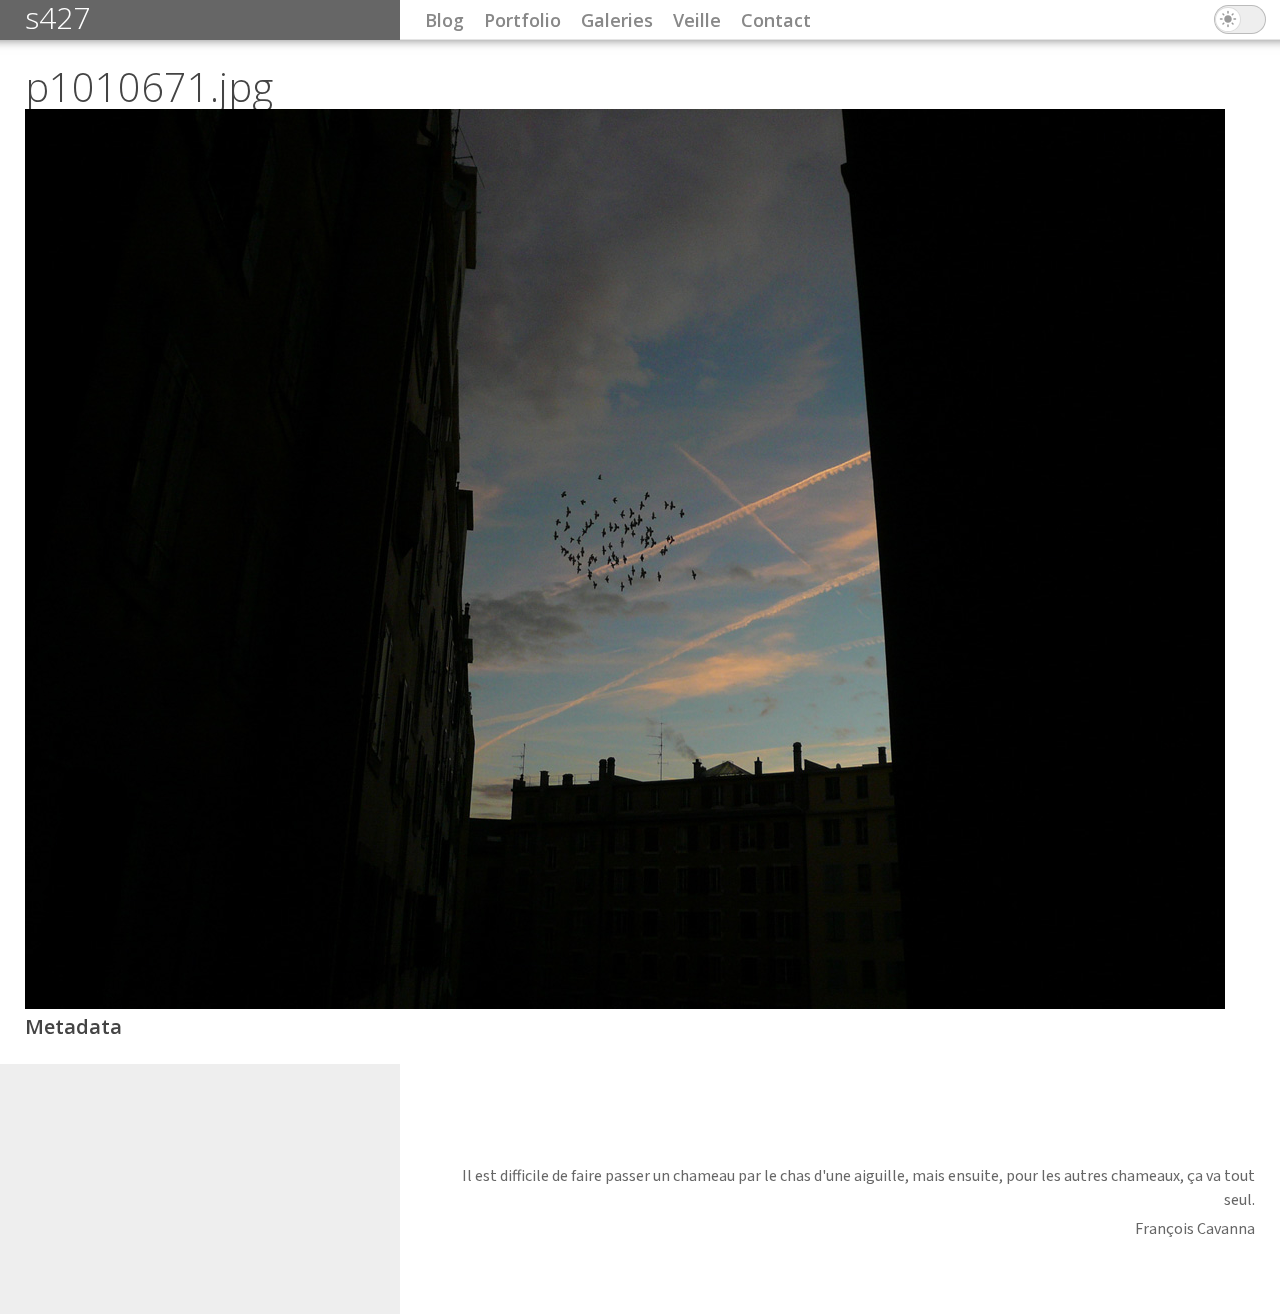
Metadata (73, 1026)
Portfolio (522, 20)
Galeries (617, 20)
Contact (776, 20)
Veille (697, 20)
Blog (444, 20)
